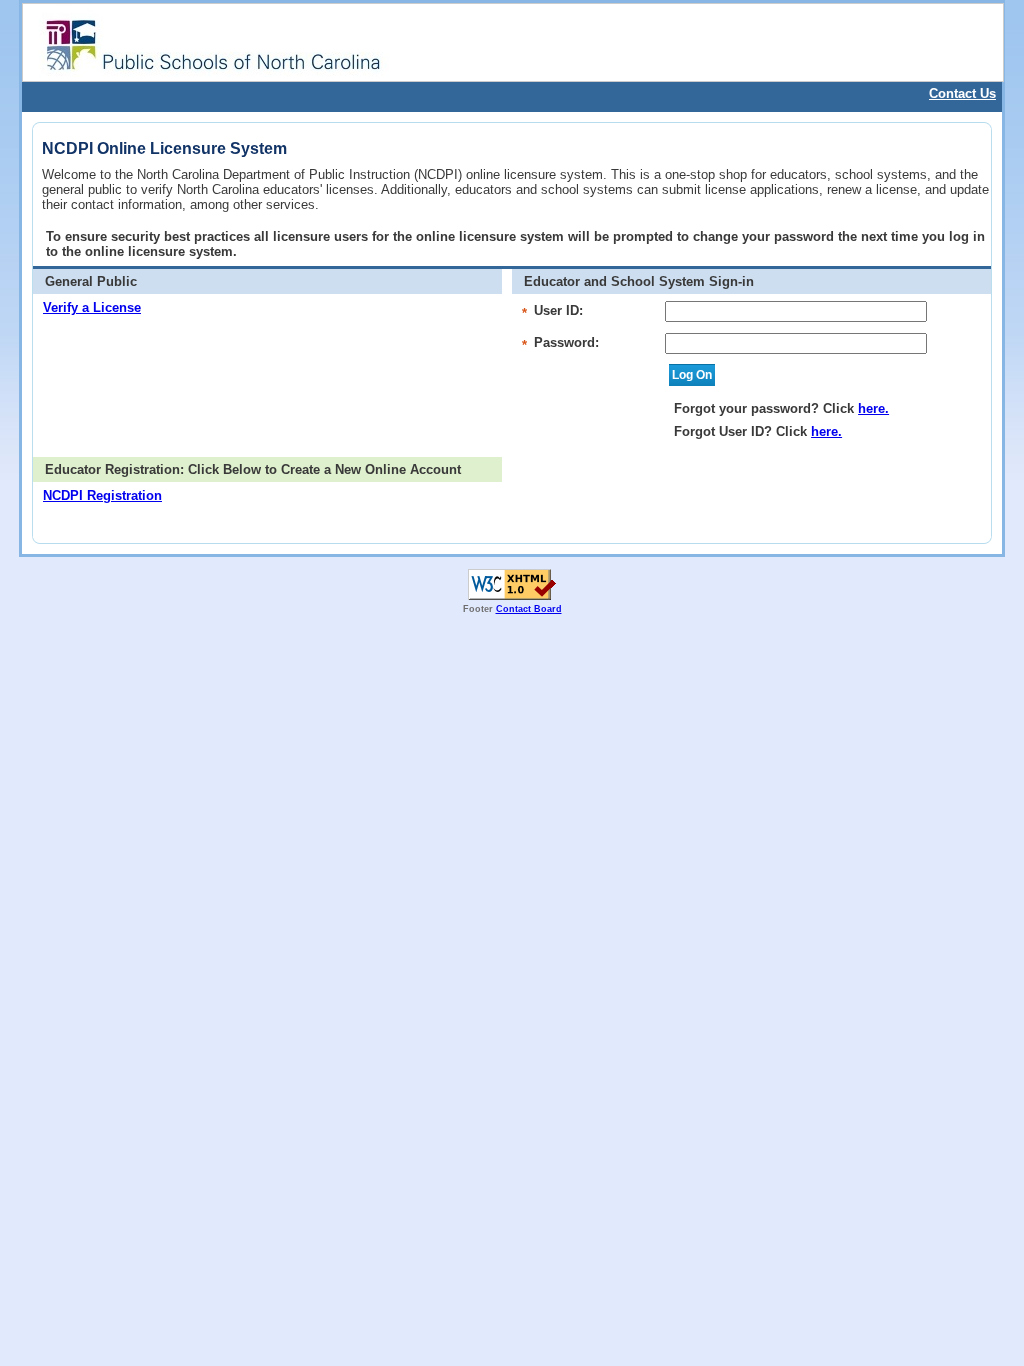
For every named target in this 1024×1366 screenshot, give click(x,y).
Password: (566, 342)
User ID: (558, 310)
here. (873, 408)
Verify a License (92, 307)
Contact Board (529, 609)
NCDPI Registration (102, 495)
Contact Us (962, 93)
